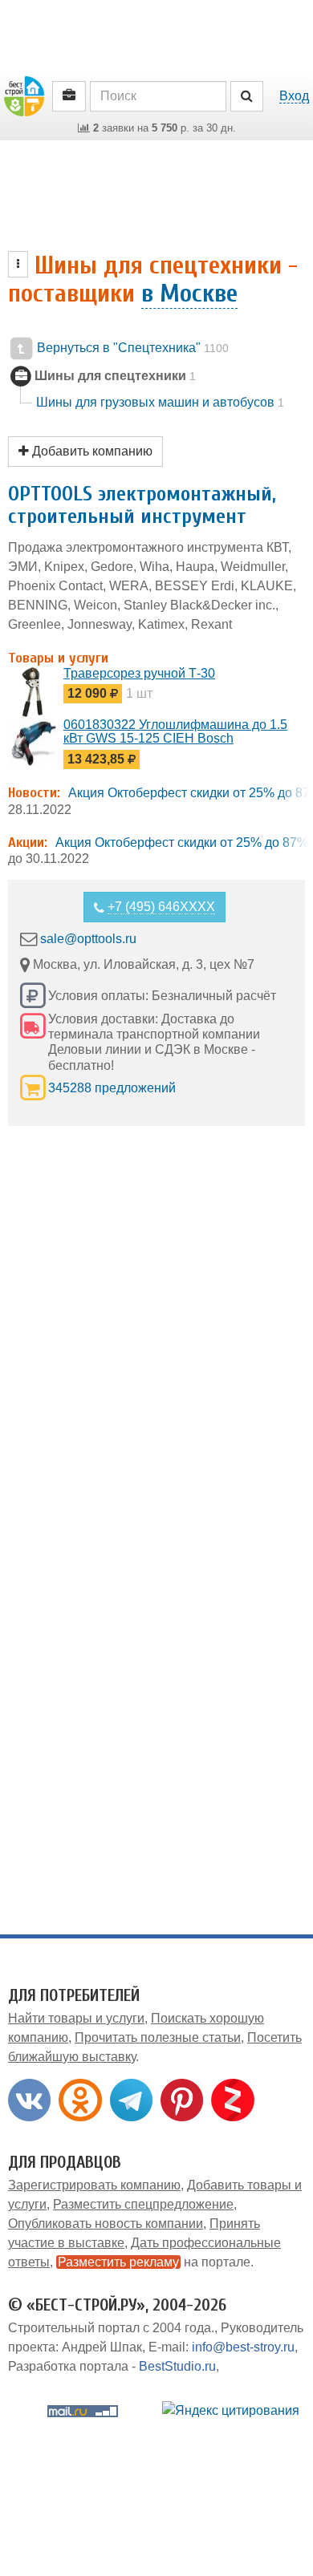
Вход (294, 96)
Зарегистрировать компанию (94, 2185)
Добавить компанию (91, 451)
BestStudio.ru (177, 2366)
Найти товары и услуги (76, 2018)
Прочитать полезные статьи (158, 2037)
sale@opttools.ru (88, 939)
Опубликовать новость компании (106, 2224)
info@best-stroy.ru (243, 2347)
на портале (154, 2262)
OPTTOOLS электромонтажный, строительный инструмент (142, 506)
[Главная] (24, 95)
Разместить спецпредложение (143, 2204)
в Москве (189, 293)
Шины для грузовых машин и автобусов (160, 402)
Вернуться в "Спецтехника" (131, 348)
